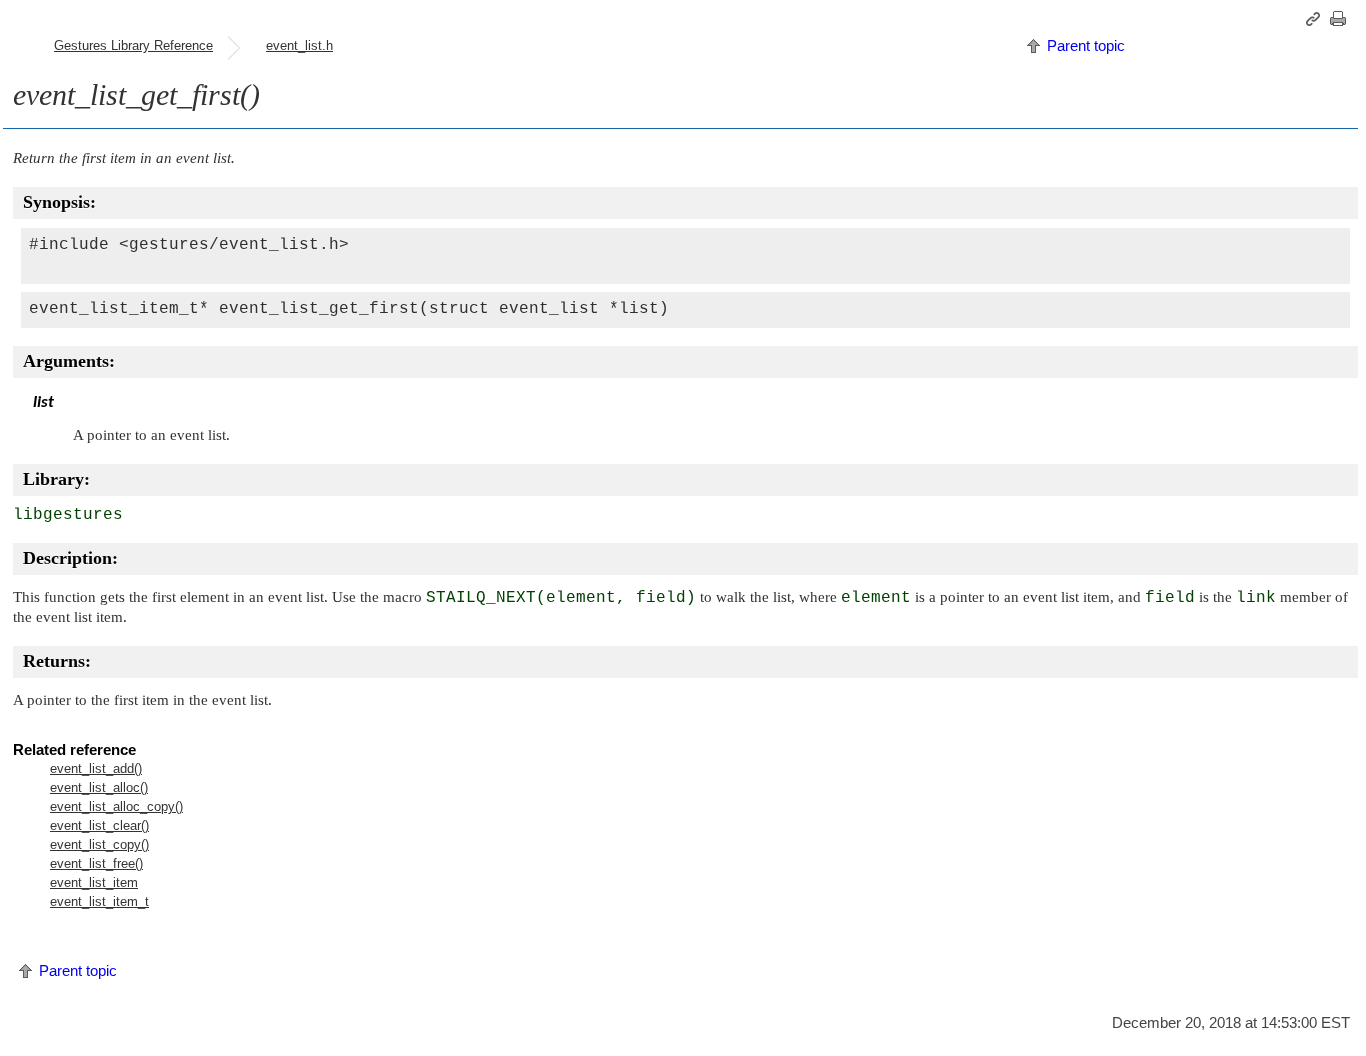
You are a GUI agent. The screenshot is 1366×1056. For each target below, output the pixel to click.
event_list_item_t (99, 901)
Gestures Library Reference (133, 45)
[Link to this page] (1316, 19)
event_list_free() (96, 863)
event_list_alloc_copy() (116, 806)
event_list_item (94, 882)
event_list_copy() (99, 844)
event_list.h (299, 45)
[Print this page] (1341, 19)
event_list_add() (96, 768)
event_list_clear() (99, 825)
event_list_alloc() (99, 787)
